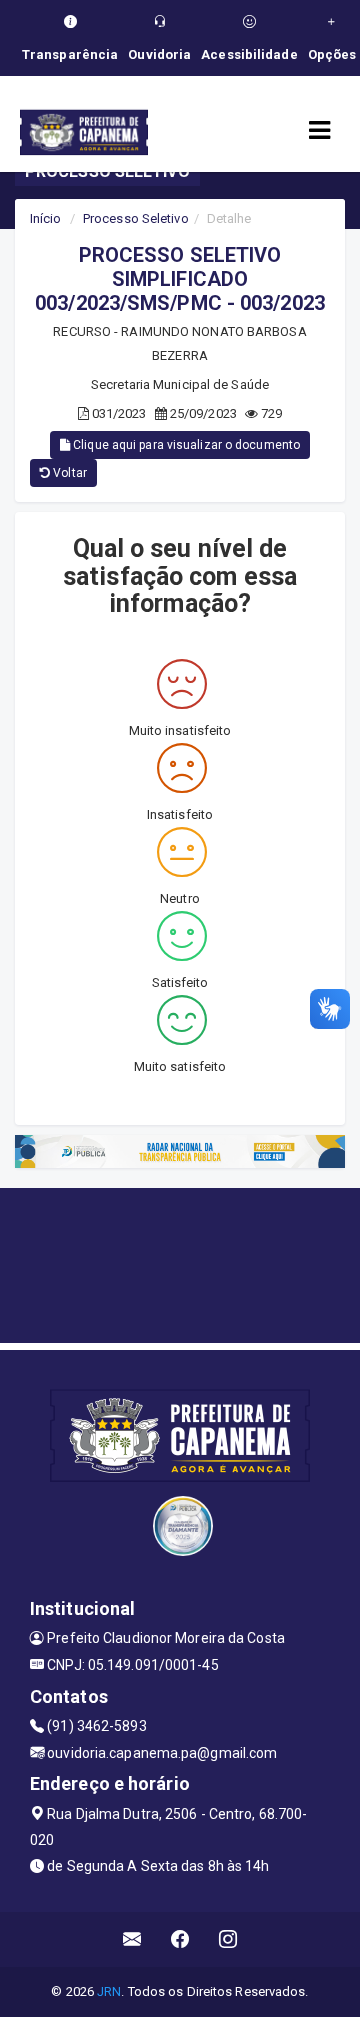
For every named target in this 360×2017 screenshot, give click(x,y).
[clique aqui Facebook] (180, 1939)
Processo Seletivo (136, 218)
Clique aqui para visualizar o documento (185, 445)
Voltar (68, 473)
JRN (109, 1991)
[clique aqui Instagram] (228, 1939)
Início (46, 218)
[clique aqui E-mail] (132, 1939)
